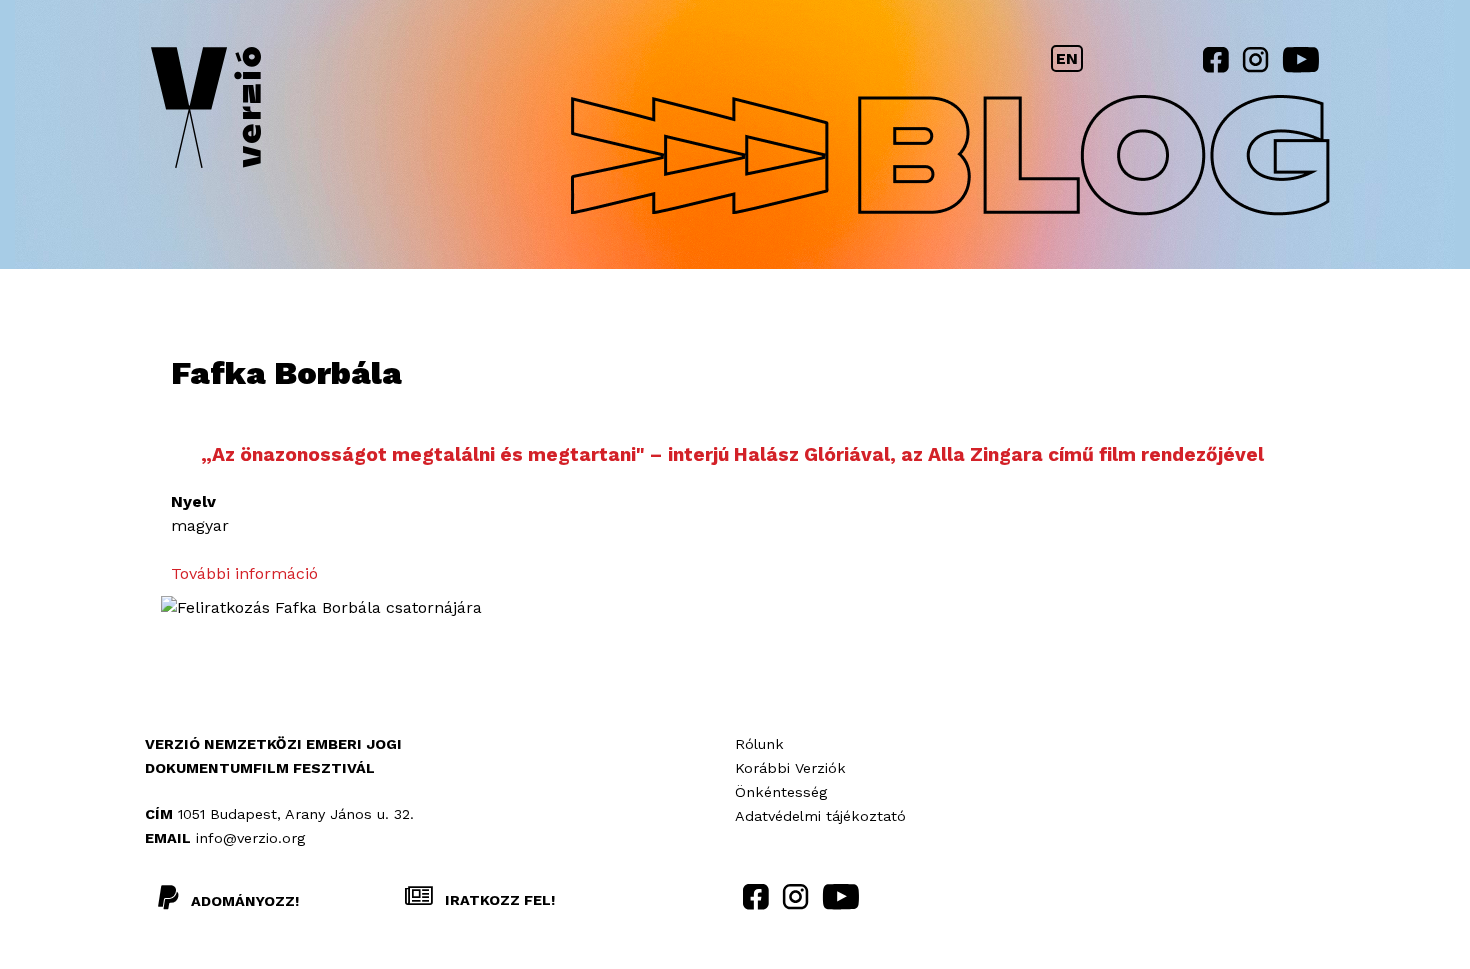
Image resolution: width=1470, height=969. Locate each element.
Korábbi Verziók (790, 768)
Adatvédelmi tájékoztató (820, 816)
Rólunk (759, 744)
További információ (244, 573)
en (1067, 58)
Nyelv (193, 501)
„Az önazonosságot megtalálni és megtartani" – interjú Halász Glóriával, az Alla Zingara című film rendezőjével (732, 454)
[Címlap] (206, 111)
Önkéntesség (781, 792)
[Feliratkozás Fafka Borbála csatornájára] (321, 607)
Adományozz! (245, 901)
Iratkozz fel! (498, 900)
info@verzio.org (250, 838)
